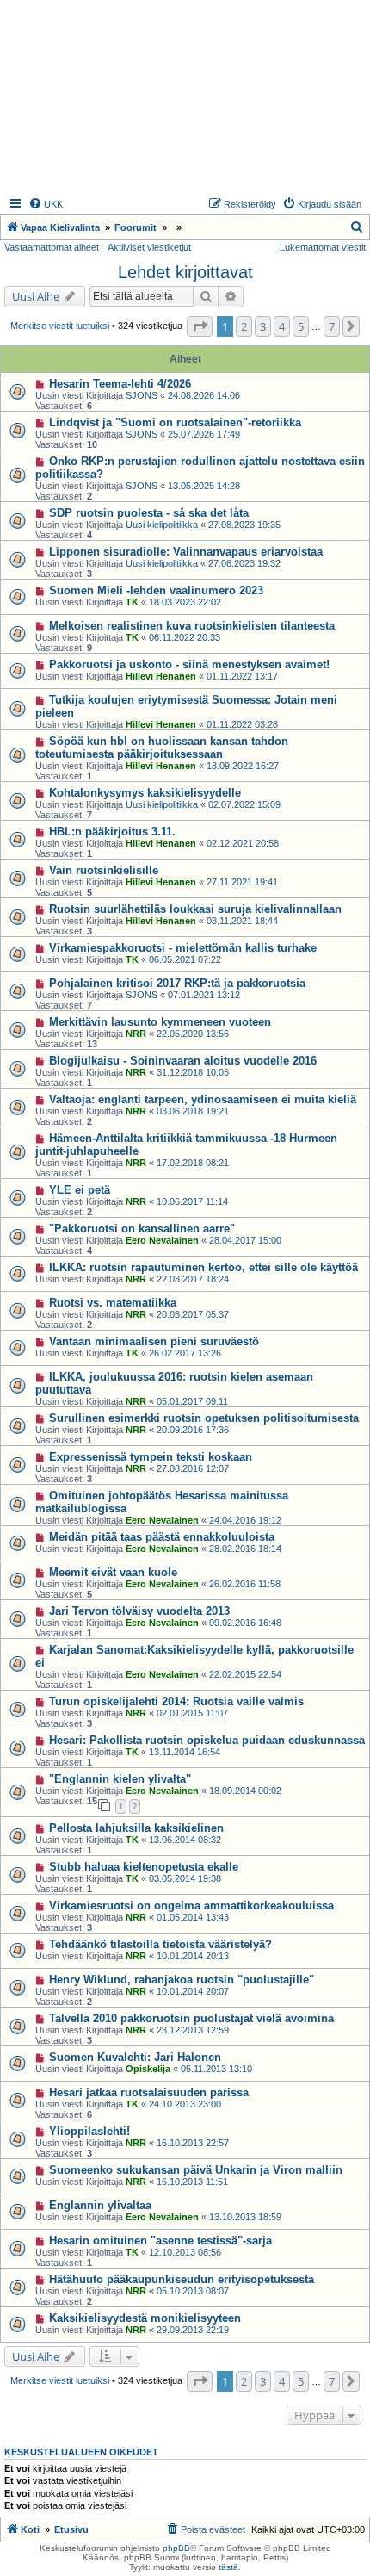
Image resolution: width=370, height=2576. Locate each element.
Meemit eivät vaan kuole (113, 1572)
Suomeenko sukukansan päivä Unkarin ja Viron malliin (196, 2170)
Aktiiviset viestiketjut (149, 247)
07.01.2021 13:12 (204, 995)
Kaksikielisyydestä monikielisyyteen (145, 2318)
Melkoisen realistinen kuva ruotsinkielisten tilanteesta (192, 626)
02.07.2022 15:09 (244, 804)
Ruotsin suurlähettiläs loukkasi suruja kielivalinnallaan (195, 909)
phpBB (176, 2548)
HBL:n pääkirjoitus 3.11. (112, 832)
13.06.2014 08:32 (185, 1840)
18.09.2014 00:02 (245, 1791)
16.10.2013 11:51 (192, 2182)
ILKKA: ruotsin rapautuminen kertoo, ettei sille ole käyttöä (203, 1267)
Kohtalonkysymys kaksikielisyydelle (145, 793)
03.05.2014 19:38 (185, 1878)
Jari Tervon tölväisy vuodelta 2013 (139, 1611)
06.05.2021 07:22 (185, 959)
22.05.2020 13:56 (193, 1034)
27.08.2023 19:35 (244, 525)
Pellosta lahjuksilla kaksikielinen (136, 1828)
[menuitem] (46, 204)
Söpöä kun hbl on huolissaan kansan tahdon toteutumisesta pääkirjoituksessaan (162, 748)
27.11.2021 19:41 (242, 882)
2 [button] (244, 326)
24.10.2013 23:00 (185, 2104)
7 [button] (332, 326)
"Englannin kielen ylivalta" (120, 1779)
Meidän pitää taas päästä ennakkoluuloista (162, 1537)
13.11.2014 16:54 (185, 1752)
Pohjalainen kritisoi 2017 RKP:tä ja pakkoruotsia (177, 983)
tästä (228, 2567)
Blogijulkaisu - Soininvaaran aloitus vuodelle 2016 (183, 1061)
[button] (200, 326)
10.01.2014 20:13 (193, 1956)
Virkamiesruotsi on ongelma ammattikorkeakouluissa (191, 1906)
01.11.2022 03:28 (242, 724)
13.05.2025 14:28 (204, 486)
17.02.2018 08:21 (193, 1163)
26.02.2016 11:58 (245, 1584)
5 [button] (301, 326)
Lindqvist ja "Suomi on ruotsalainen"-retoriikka (175, 422)
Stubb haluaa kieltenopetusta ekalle (144, 1867)
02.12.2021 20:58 (243, 843)
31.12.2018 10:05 (193, 1072)
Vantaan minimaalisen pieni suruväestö (154, 1341)
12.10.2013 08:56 (185, 2252)
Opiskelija (148, 2069)
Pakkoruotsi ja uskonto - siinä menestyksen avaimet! (189, 664)
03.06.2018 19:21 (193, 1111)
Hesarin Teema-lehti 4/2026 (120, 384)
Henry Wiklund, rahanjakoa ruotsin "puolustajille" (182, 1980)
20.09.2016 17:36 (193, 1430)
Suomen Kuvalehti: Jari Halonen (135, 2057)
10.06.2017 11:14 (192, 1201)
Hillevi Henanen (161, 676)
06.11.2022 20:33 (185, 637)
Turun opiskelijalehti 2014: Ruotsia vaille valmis (176, 1701)
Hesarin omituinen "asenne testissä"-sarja (160, 2241)
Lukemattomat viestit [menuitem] (323, 247)
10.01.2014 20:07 (193, 1991)
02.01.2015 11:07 (192, 1713)
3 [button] (263, 326)
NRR (136, 1034)
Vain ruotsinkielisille (104, 870)
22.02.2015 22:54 (245, 1674)
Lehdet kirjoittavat (185, 272)
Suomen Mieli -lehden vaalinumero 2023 (156, 590)
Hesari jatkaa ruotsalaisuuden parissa (149, 2092)
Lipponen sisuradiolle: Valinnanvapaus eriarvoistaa (186, 552)
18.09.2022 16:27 (243, 766)
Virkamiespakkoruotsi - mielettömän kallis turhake (183, 948)
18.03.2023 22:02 (185, 602)
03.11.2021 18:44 (242, 921)
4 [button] (282, 326)
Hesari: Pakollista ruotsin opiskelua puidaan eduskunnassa (207, 1740)
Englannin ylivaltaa (100, 2205)
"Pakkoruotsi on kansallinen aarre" (142, 1229)
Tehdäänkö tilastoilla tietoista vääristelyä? (160, 1944)
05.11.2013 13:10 (216, 2069)
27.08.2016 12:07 (193, 1468)
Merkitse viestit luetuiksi (60, 326)
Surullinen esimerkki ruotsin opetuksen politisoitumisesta (204, 1418)
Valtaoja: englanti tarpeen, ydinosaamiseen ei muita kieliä (203, 1099)
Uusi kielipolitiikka (162, 525)
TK (132, 602)
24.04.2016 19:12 (245, 1520)
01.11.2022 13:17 (242, 676)
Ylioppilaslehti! (89, 2131)
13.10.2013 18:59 (245, 2217)
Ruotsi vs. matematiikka (113, 1303)
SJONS (142, 395)
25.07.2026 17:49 (204, 434)
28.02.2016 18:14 (245, 1549)
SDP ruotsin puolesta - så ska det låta (149, 513)
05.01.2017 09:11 (192, 1401)
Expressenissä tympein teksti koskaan (151, 1457)
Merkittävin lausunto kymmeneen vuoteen (160, 1022)
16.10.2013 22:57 (193, 2143)
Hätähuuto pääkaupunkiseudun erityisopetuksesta (182, 2279)
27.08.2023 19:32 (244, 563)
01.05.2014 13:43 (193, 1917)
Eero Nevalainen (162, 1240)
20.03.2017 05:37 (193, 1314)
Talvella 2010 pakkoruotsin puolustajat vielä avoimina (191, 2018)
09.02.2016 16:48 (245, 1623)
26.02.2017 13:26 (185, 1353)
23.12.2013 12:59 (193, 2030)
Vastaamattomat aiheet (52, 247)
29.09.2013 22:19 (193, 2330)
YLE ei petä (80, 1190)
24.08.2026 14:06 (204, 395)
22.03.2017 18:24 (193, 1279)
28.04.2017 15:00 (245, 1240)
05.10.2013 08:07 (193, 2291)
